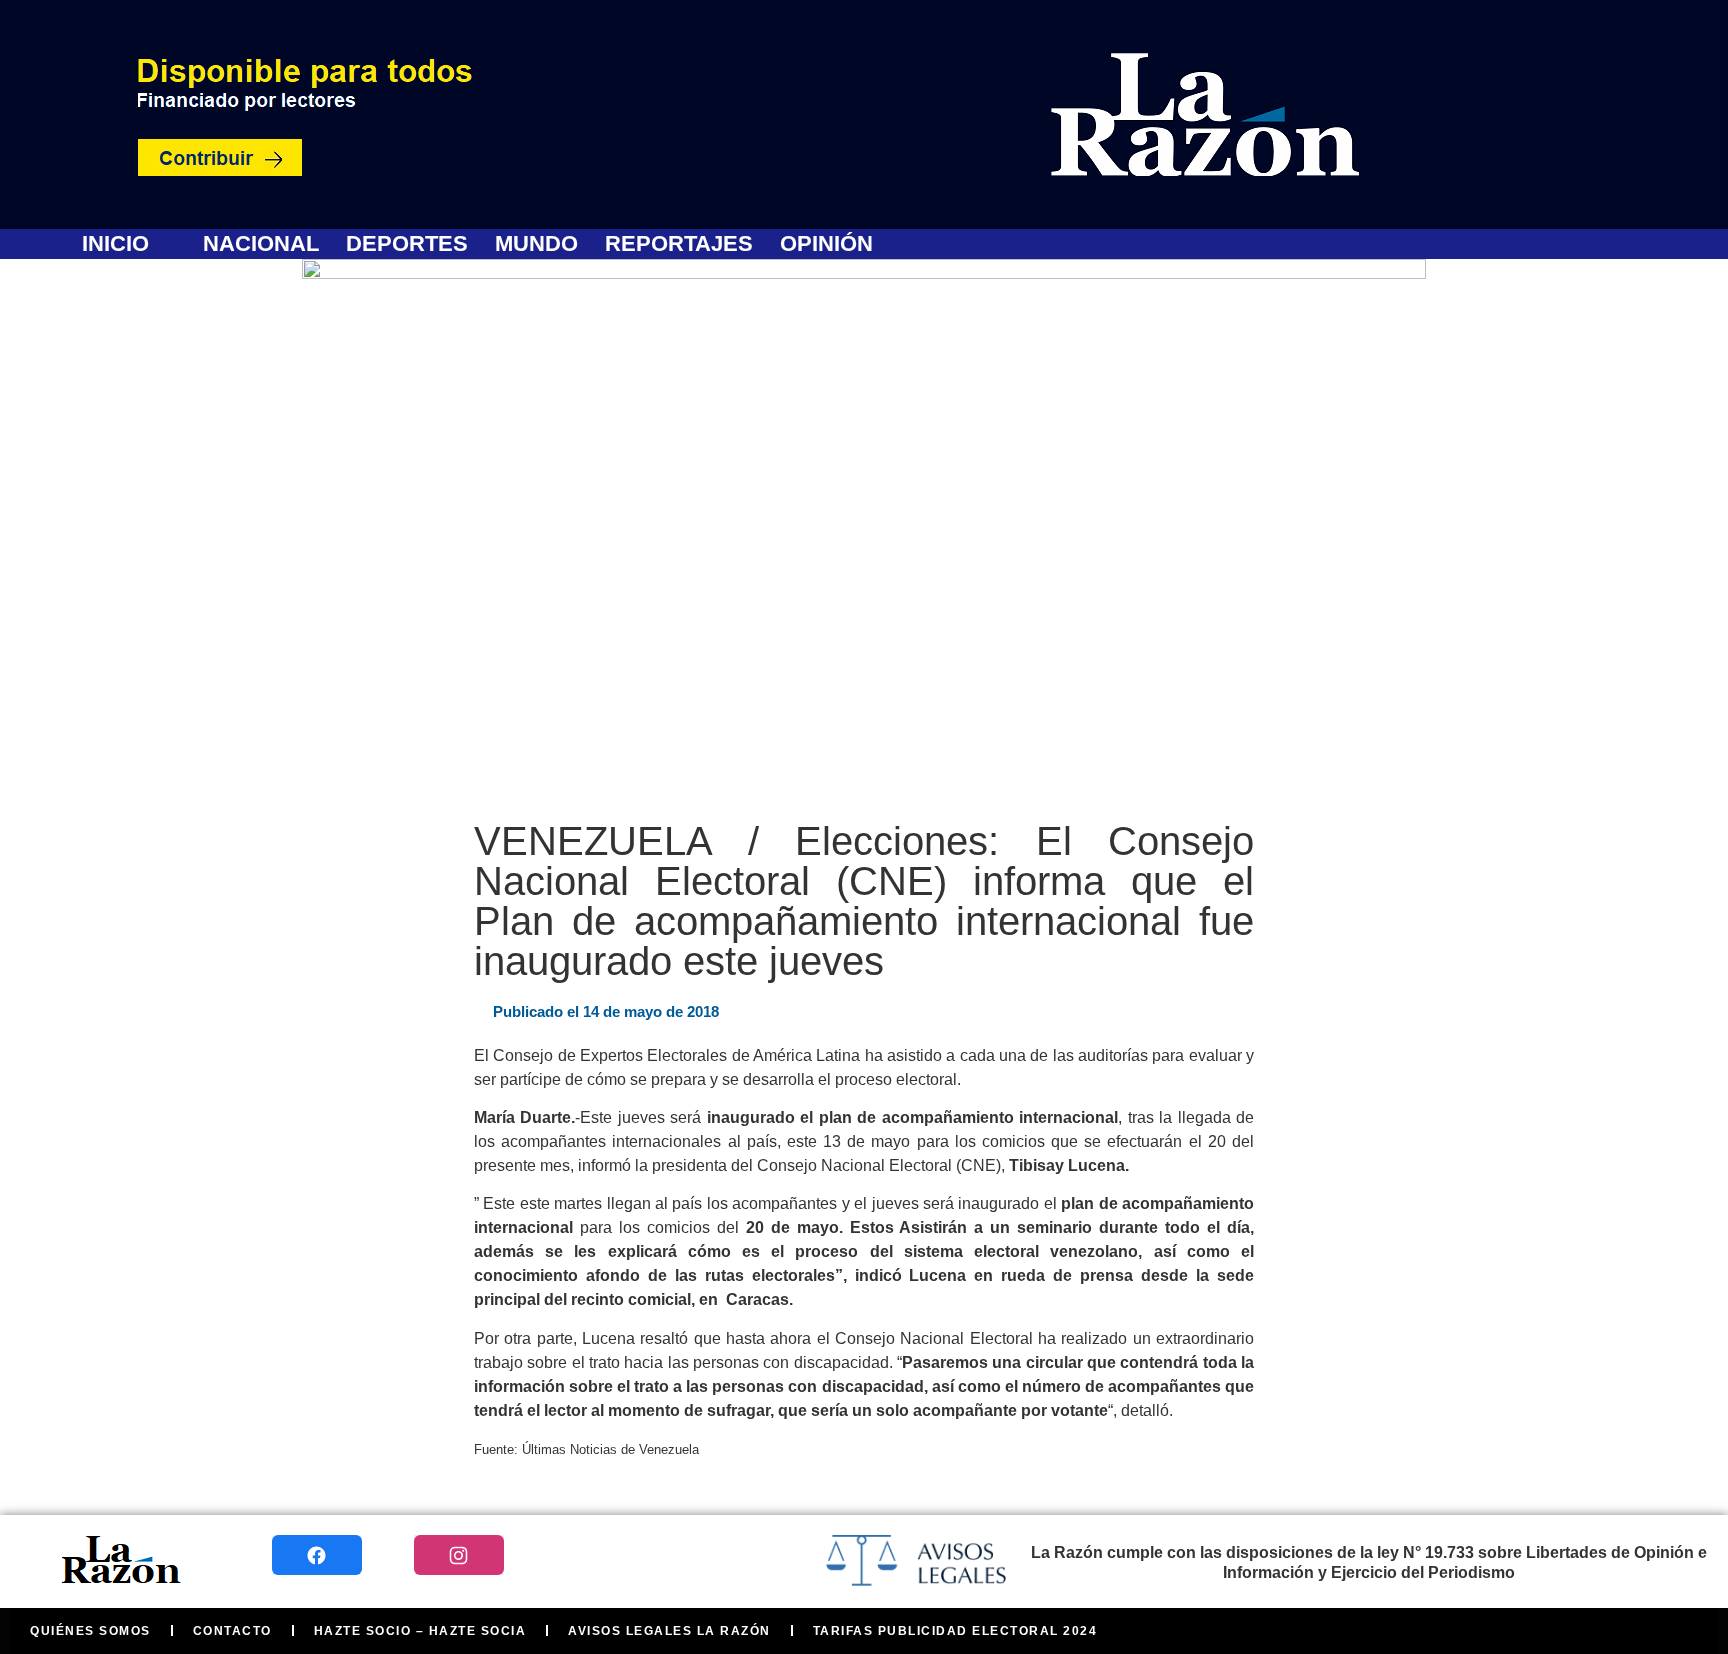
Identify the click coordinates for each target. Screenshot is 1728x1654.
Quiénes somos (90, 1631)
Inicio (115, 244)
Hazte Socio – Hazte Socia (420, 1631)
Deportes (407, 244)
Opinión (826, 244)
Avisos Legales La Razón (669, 1631)
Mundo (536, 244)
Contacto (232, 1631)
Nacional (261, 244)
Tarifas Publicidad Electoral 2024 (955, 1631)
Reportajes (679, 244)
